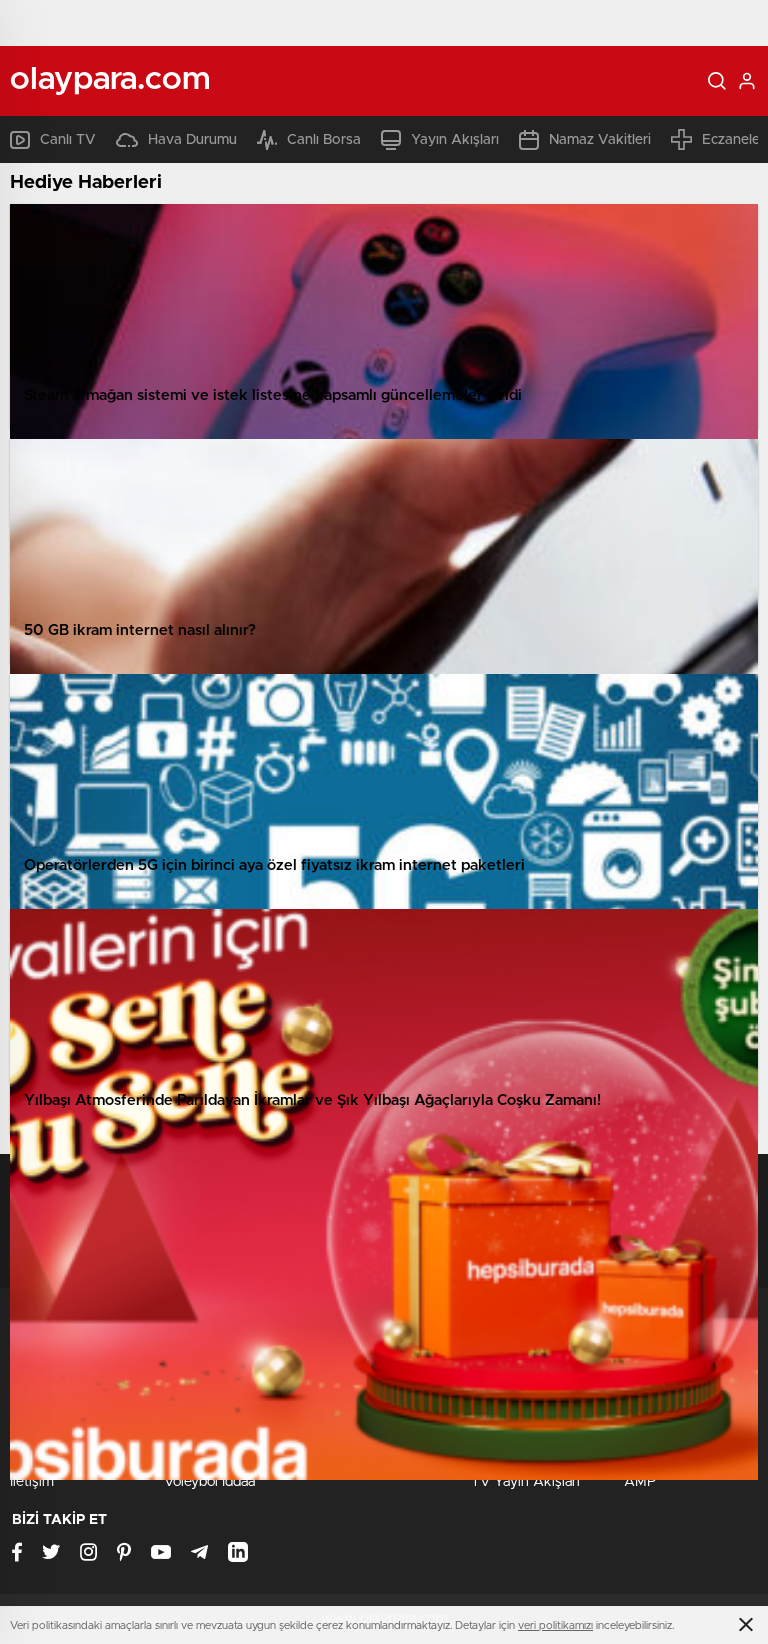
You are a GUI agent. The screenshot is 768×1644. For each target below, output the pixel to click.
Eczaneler (733, 140)
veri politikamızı (555, 1625)
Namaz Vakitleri (600, 140)
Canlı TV (68, 140)
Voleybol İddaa (209, 1482)
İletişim (32, 1482)
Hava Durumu (192, 140)
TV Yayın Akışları (525, 1482)
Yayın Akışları (455, 140)
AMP (640, 1482)
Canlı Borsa (324, 140)
